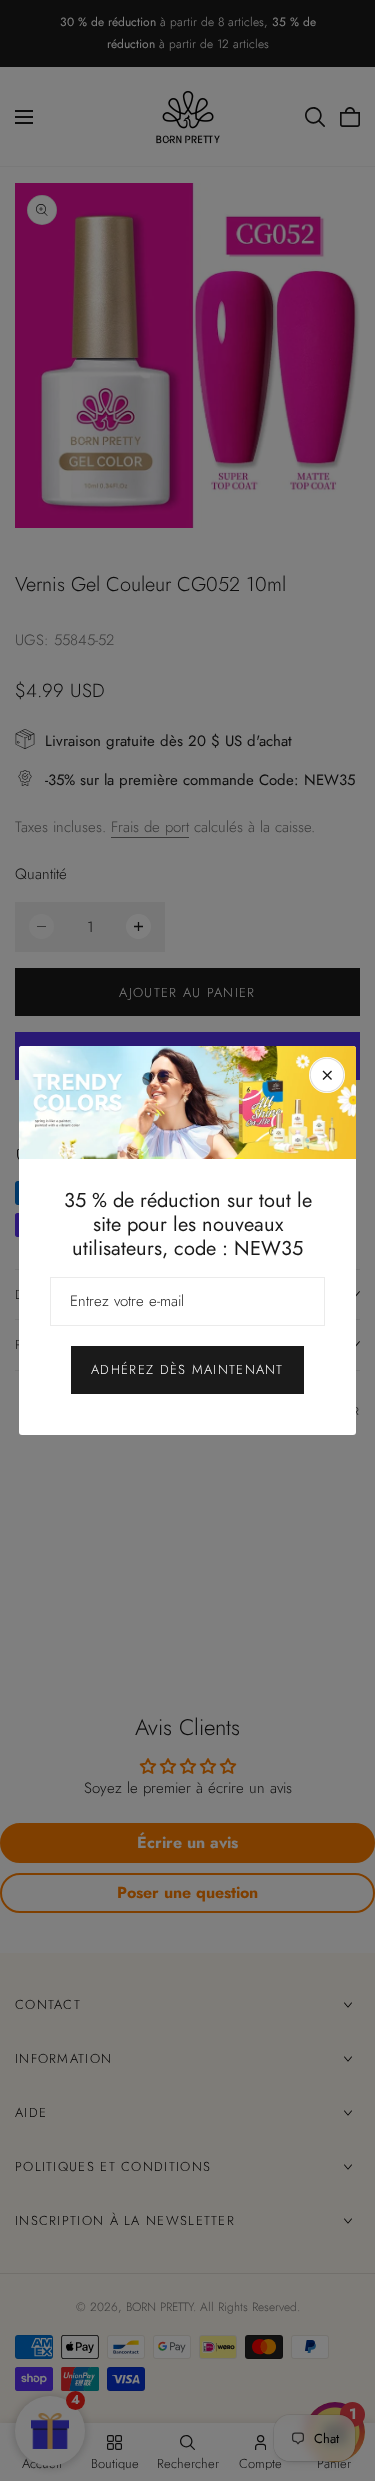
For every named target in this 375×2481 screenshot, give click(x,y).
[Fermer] (327, 1075)
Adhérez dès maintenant (187, 1369)
